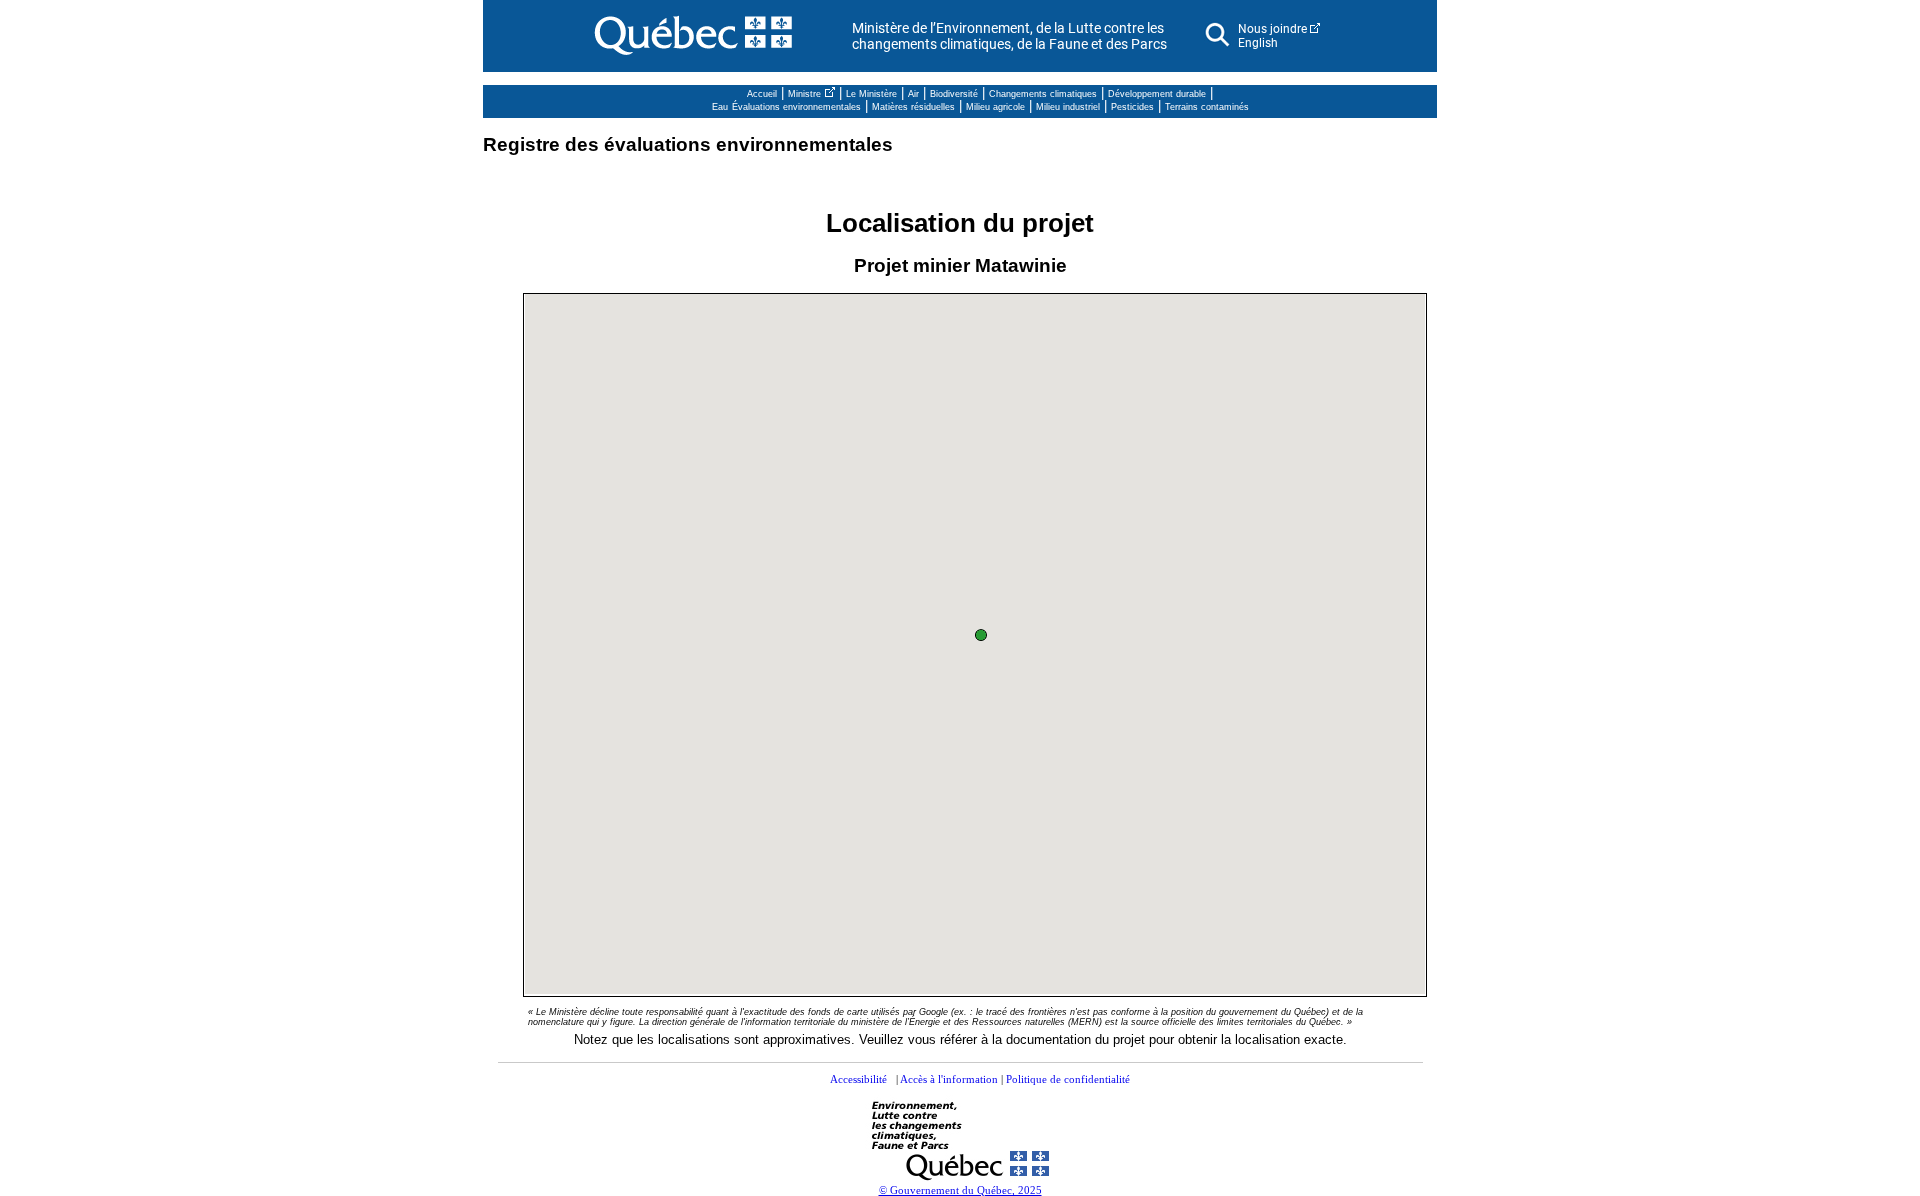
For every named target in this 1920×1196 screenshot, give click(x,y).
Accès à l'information (949, 1079)
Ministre (804, 94)
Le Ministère (871, 94)
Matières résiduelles (913, 107)
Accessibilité (858, 1079)
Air (913, 94)
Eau (720, 107)
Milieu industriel (1068, 107)
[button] (982, 636)
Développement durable (1157, 94)
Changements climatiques (1043, 94)
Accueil (762, 94)
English (1258, 43)
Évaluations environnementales (796, 107)
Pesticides (1132, 107)
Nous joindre (1272, 29)
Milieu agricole (995, 107)
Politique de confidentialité (1068, 1079)
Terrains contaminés (1207, 107)
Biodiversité (954, 94)
